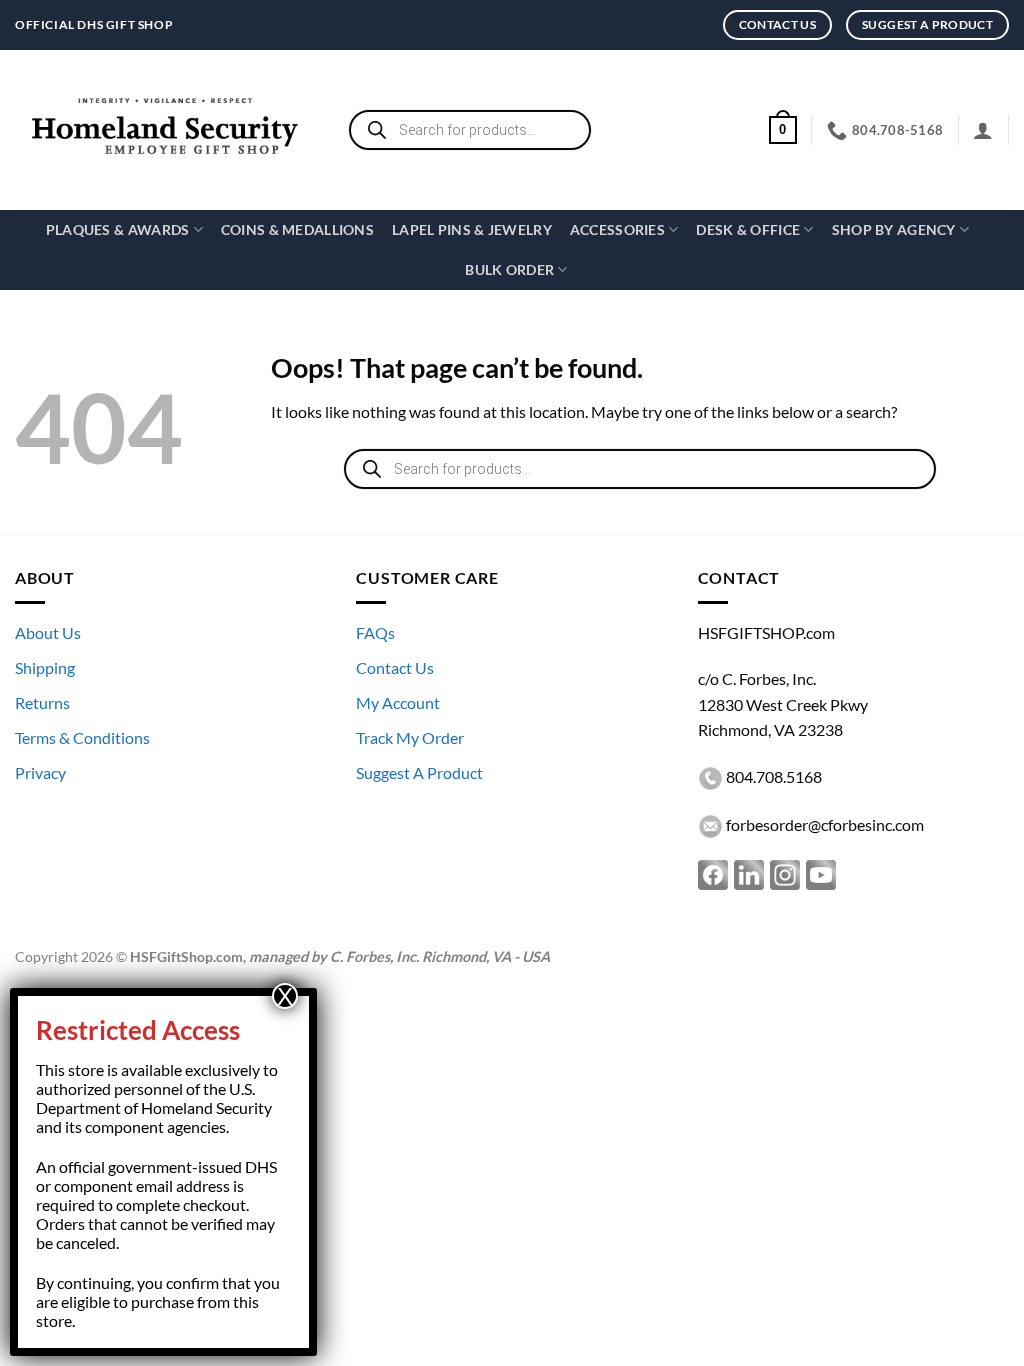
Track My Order (410, 737)
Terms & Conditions (82, 737)
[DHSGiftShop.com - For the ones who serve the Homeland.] (165, 130)
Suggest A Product (419, 772)
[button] (783, 130)
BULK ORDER (509, 269)
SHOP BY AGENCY (894, 229)
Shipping (45, 667)
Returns (42, 702)
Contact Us (395, 667)
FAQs (375, 632)
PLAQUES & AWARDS (118, 229)
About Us (48, 632)
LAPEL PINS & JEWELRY (472, 229)
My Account (398, 702)
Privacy (40, 772)
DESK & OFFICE (748, 229)
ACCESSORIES (617, 229)
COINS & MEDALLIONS (297, 229)
